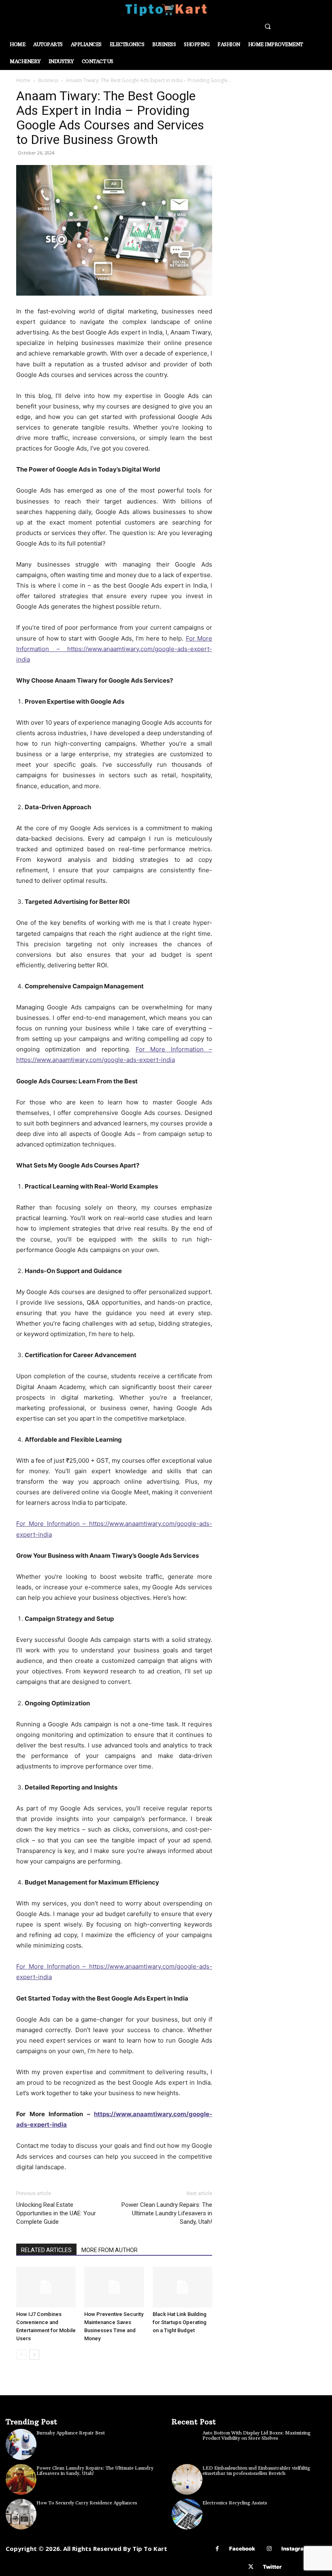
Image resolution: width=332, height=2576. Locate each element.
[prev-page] (21, 2355)
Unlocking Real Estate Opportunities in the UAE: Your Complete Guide (56, 2213)
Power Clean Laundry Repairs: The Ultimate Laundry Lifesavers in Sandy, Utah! (167, 2213)
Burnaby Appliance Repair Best (71, 2433)
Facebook (242, 2549)
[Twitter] (251, 2567)
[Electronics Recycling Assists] (187, 2514)
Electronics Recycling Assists (235, 2503)
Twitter (272, 2567)
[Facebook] (217, 2549)
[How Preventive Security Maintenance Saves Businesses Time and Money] (114, 2287)
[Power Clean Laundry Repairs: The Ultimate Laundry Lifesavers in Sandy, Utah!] (21, 2479)
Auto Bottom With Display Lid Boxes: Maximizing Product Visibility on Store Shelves (256, 2436)
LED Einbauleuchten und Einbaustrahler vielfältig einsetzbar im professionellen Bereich (256, 2471)
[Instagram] (269, 2549)
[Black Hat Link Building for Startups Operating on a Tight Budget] (182, 2287)
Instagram (295, 2549)
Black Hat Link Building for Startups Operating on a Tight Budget (180, 2322)
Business (48, 80)
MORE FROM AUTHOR (110, 2250)
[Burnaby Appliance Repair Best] (21, 2444)
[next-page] (34, 2355)
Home (23, 80)
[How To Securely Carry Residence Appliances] (21, 2514)
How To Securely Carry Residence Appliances (87, 2503)
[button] (268, 26)
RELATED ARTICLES (46, 2250)
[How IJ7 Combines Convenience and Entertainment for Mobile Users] (46, 2287)
